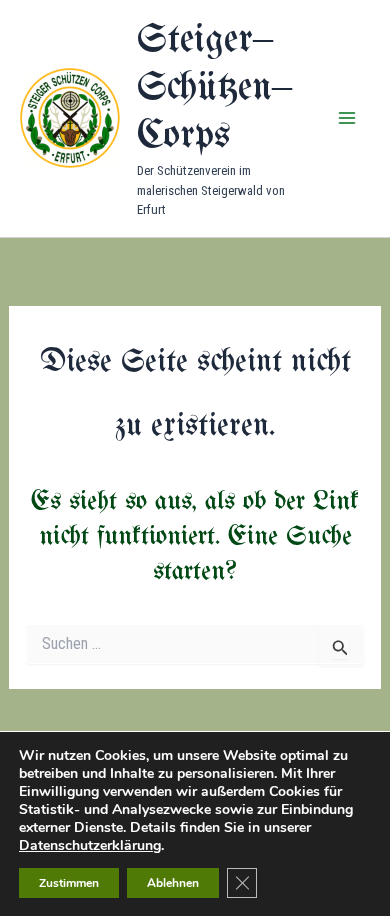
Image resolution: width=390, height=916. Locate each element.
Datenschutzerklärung (90, 845)
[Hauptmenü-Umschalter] (348, 119)
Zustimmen (69, 883)
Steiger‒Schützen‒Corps (214, 88)
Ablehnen (173, 883)
